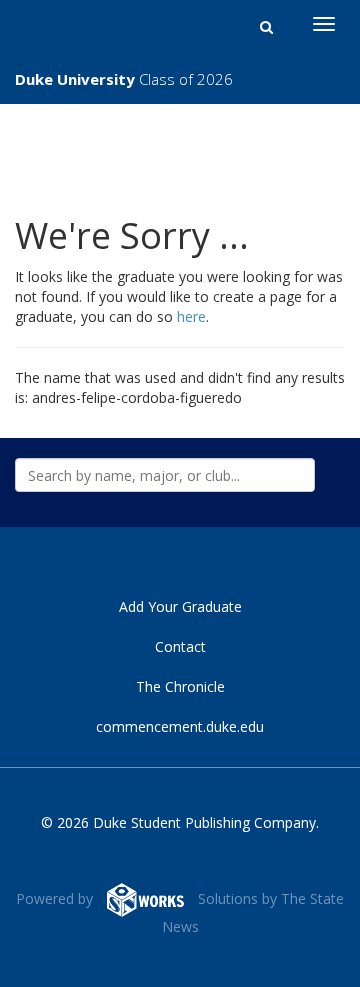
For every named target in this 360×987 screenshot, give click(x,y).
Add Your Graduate (180, 606)
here (191, 316)
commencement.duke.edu (180, 726)
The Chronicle (180, 686)
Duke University (124, 79)
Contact (180, 646)
